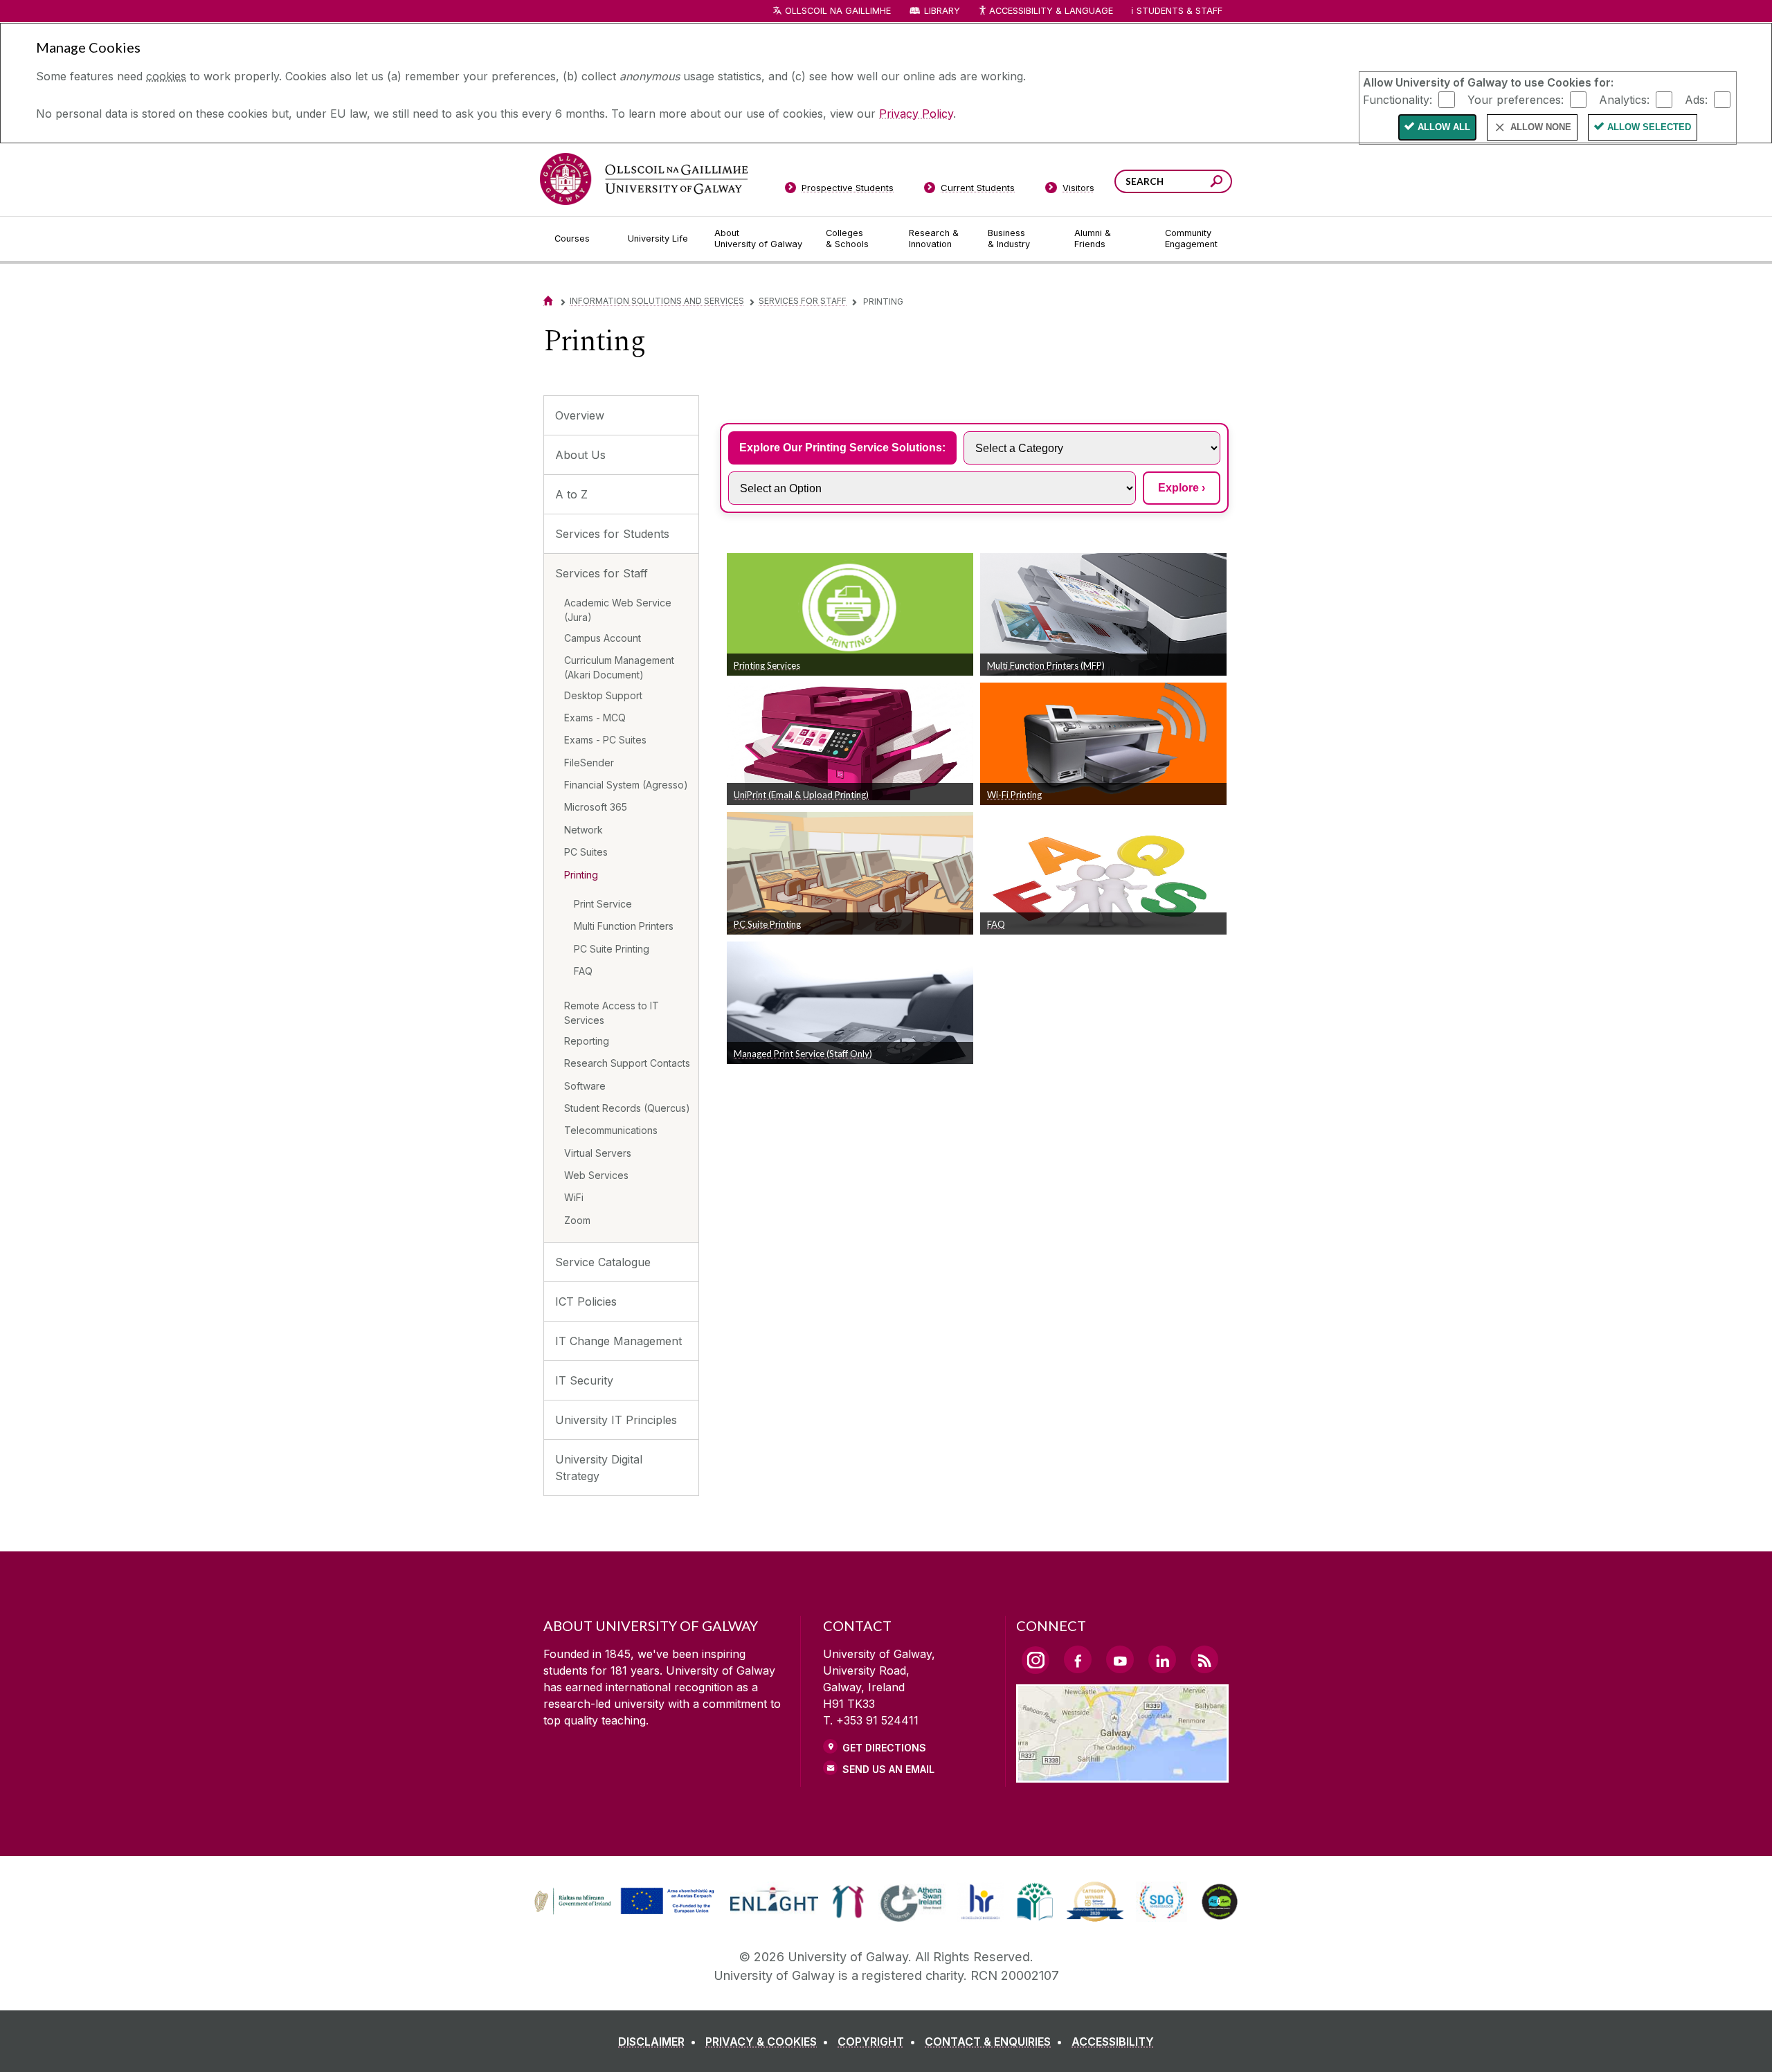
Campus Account (603, 638)
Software (585, 1086)
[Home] (548, 301)
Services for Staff (803, 301)
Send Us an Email (888, 1769)
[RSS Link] (1204, 1659)
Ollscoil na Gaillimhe (838, 11)
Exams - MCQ (595, 718)
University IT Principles (616, 1420)
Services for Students (612, 534)
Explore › (1182, 488)
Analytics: (1624, 99)
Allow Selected (1649, 127)
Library (942, 11)
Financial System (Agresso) (626, 785)
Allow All (1444, 127)
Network (584, 830)
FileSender (589, 763)
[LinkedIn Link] (1162, 1659)
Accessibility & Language (1051, 11)
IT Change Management (618, 1341)
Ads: (1696, 99)
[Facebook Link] (1078, 1659)
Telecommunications (611, 1130)
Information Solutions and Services (657, 301)
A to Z (571, 494)
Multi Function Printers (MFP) (1046, 665)
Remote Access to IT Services (612, 1013)
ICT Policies (586, 1301)
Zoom (577, 1220)
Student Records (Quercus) (627, 1108)
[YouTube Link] (1120, 1659)
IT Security (584, 1380)
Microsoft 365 (596, 807)
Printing (581, 875)
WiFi (574, 1197)
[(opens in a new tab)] (626, 1913)
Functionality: (1398, 99)
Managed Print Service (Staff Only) (803, 1054)
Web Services (596, 1175)
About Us (580, 455)
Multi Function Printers (624, 926)
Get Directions (884, 1748)
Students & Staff (1179, 11)
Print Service (603, 904)
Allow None (1541, 127)
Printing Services (767, 665)
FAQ (583, 971)
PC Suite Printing (612, 949)
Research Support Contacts (627, 1063)
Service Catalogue (603, 1262)
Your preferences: (1516, 99)
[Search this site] (1217, 183)
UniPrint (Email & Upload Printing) (801, 795)
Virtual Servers (598, 1153)
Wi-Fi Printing (1014, 795)
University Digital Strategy (599, 1468)
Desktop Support (603, 695)
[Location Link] (1122, 1774)
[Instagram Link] (1036, 1660)
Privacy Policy (916, 114)
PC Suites (586, 852)
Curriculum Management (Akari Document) (619, 667)
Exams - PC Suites (605, 740)
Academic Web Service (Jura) (618, 610)
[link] (622, 1902)
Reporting (587, 1041)
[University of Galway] (644, 179)
